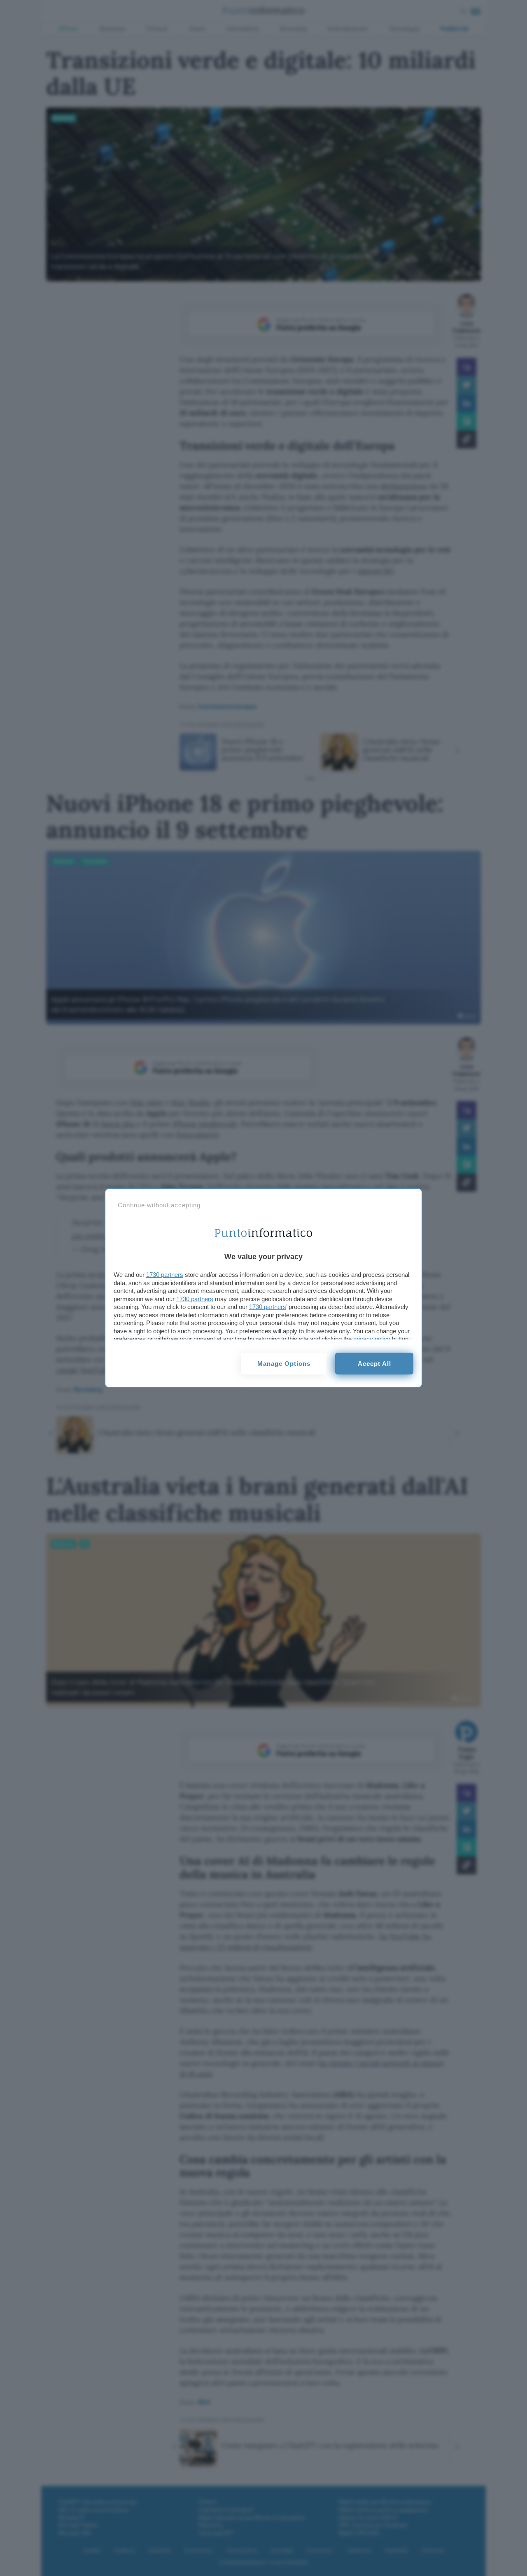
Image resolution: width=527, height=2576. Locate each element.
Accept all (374, 1364)
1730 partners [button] (165, 1275)
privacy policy (372, 1339)
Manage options (284, 1364)
